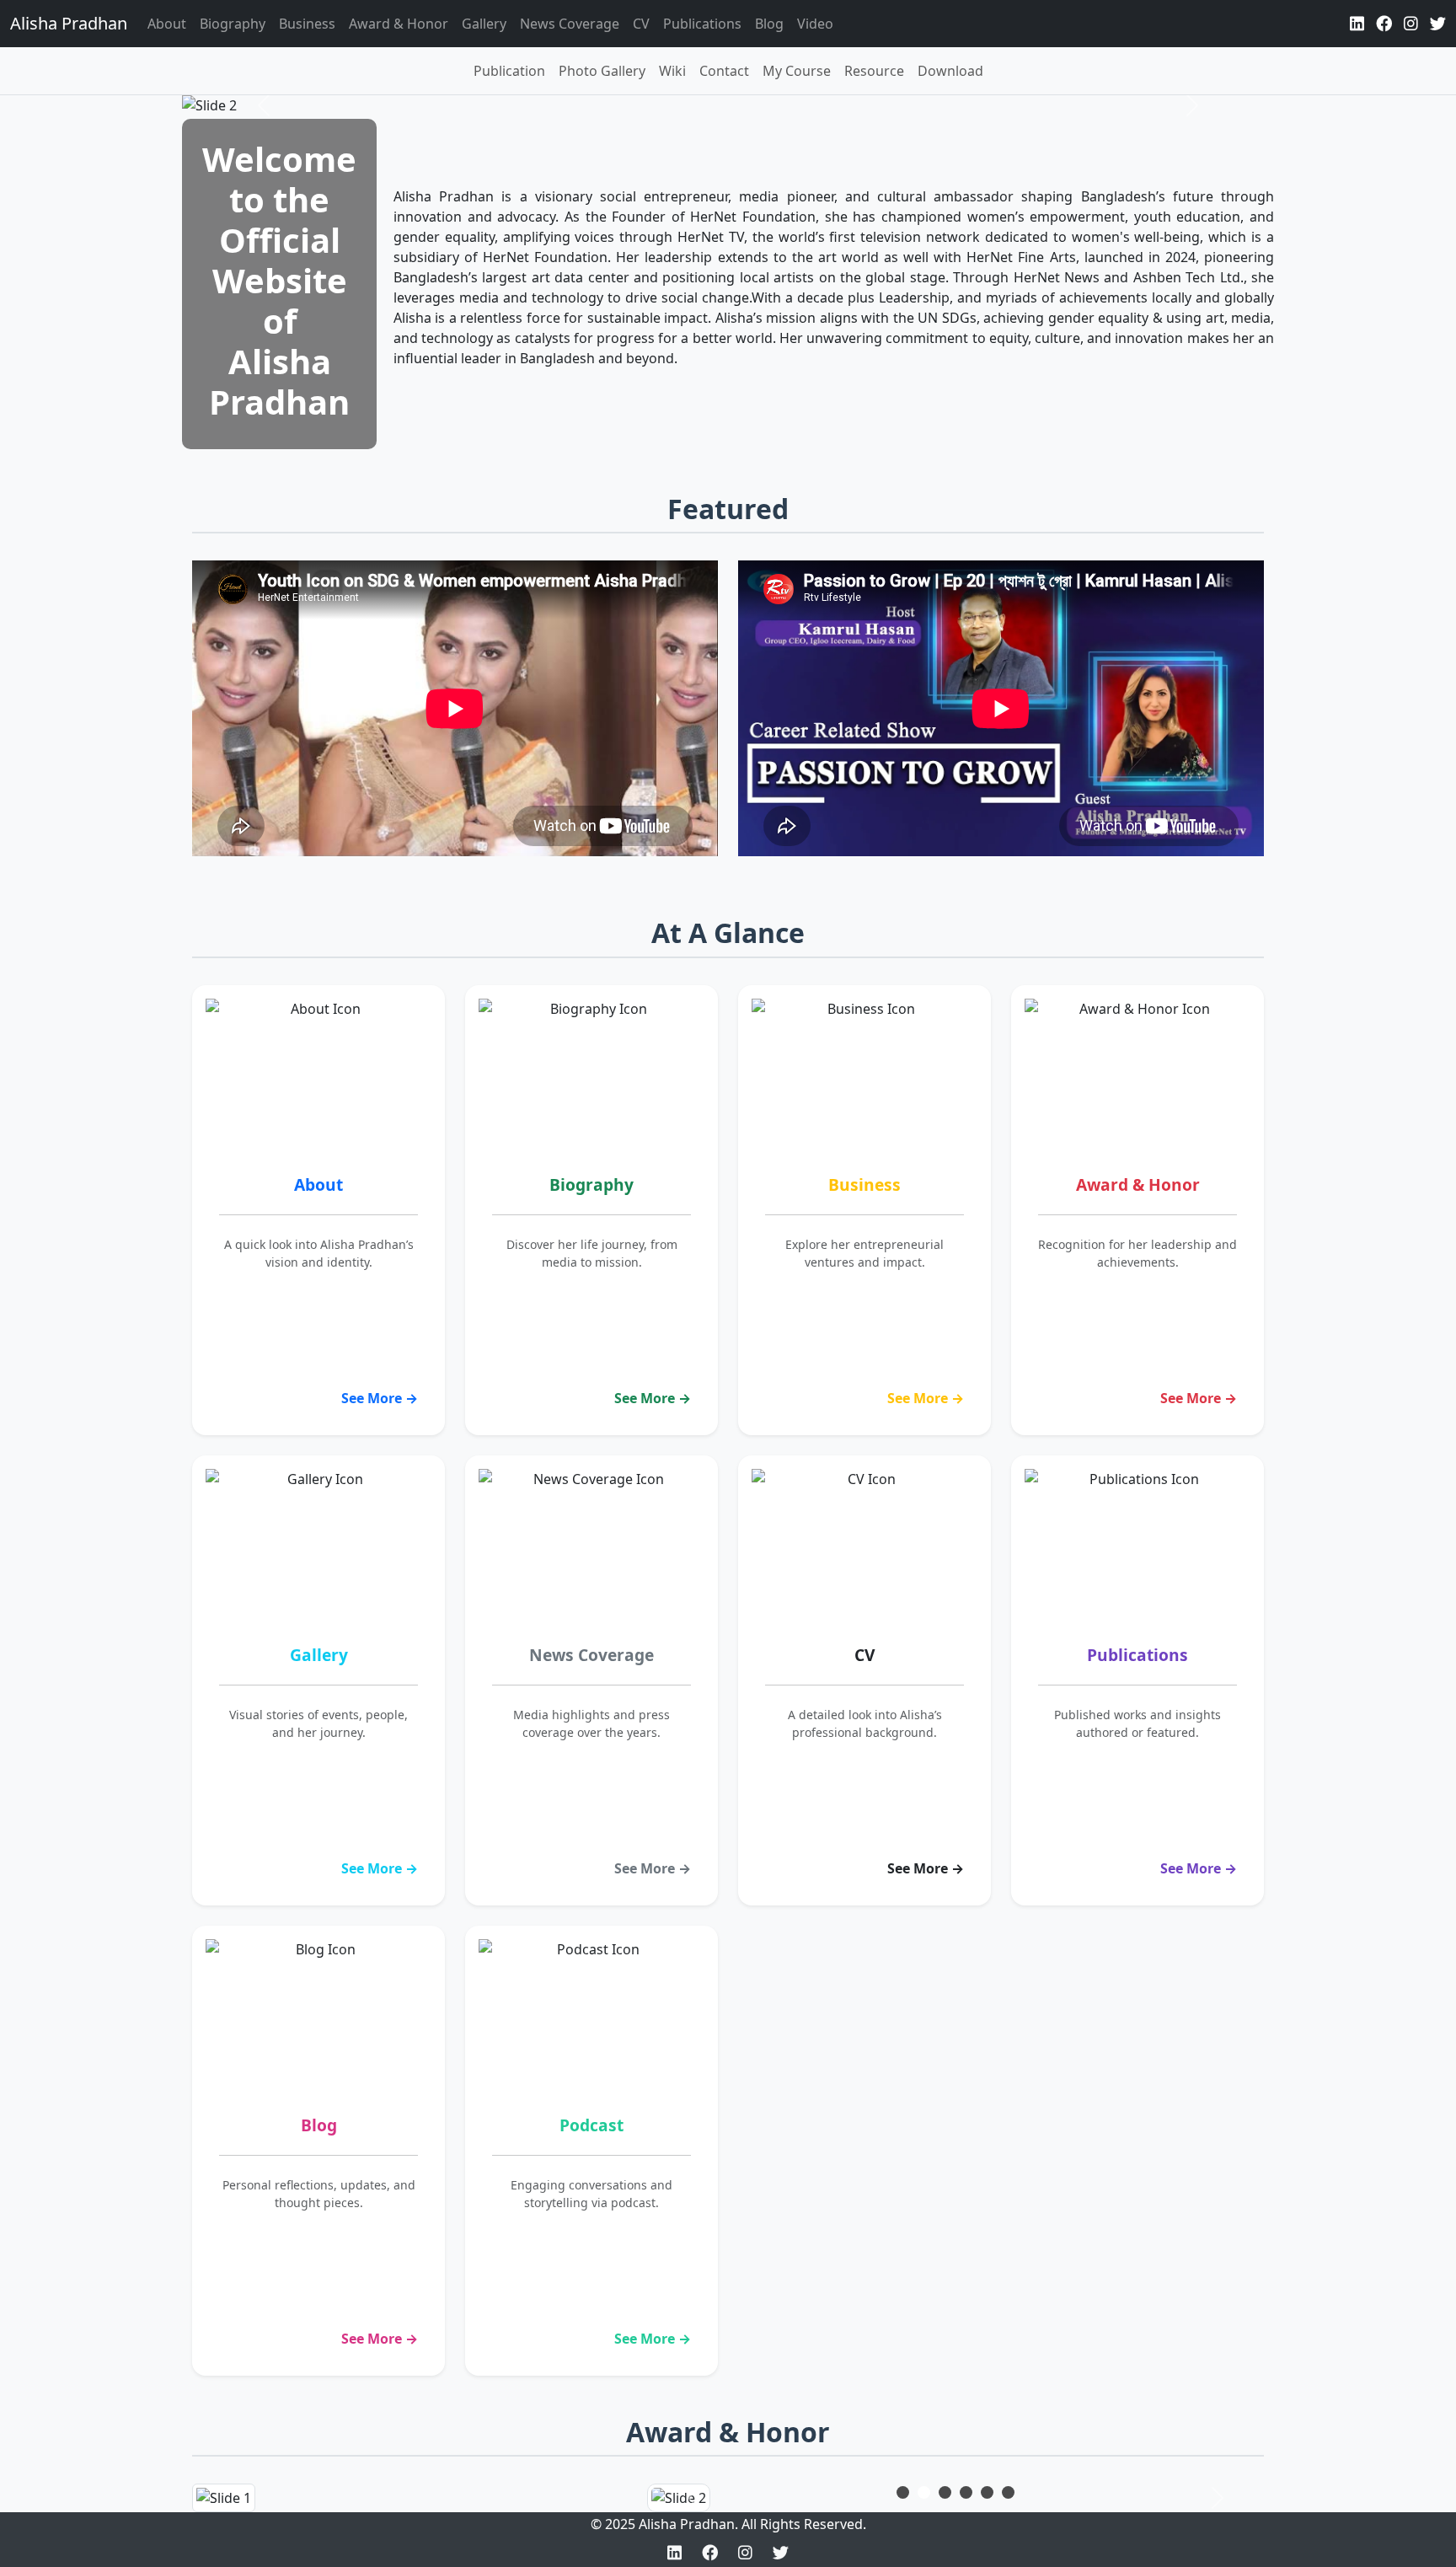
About (167, 24)
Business (307, 24)
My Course (797, 71)
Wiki (672, 71)
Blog (769, 24)
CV (641, 24)
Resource (874, 71)
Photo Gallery (602, 71)
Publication (509, 71)
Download (950, 71)
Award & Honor (399, 24)
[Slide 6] (1008, 2492)
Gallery (484, 24)
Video (815, 24)
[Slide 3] (945, 2492)
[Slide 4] (966, 2492)
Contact (724, 71)
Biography (233, 24)
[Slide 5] (987, 2492)
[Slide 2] (924, 2492)
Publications (702, 24)
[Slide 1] (903, 2492)
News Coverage (570, 24)
